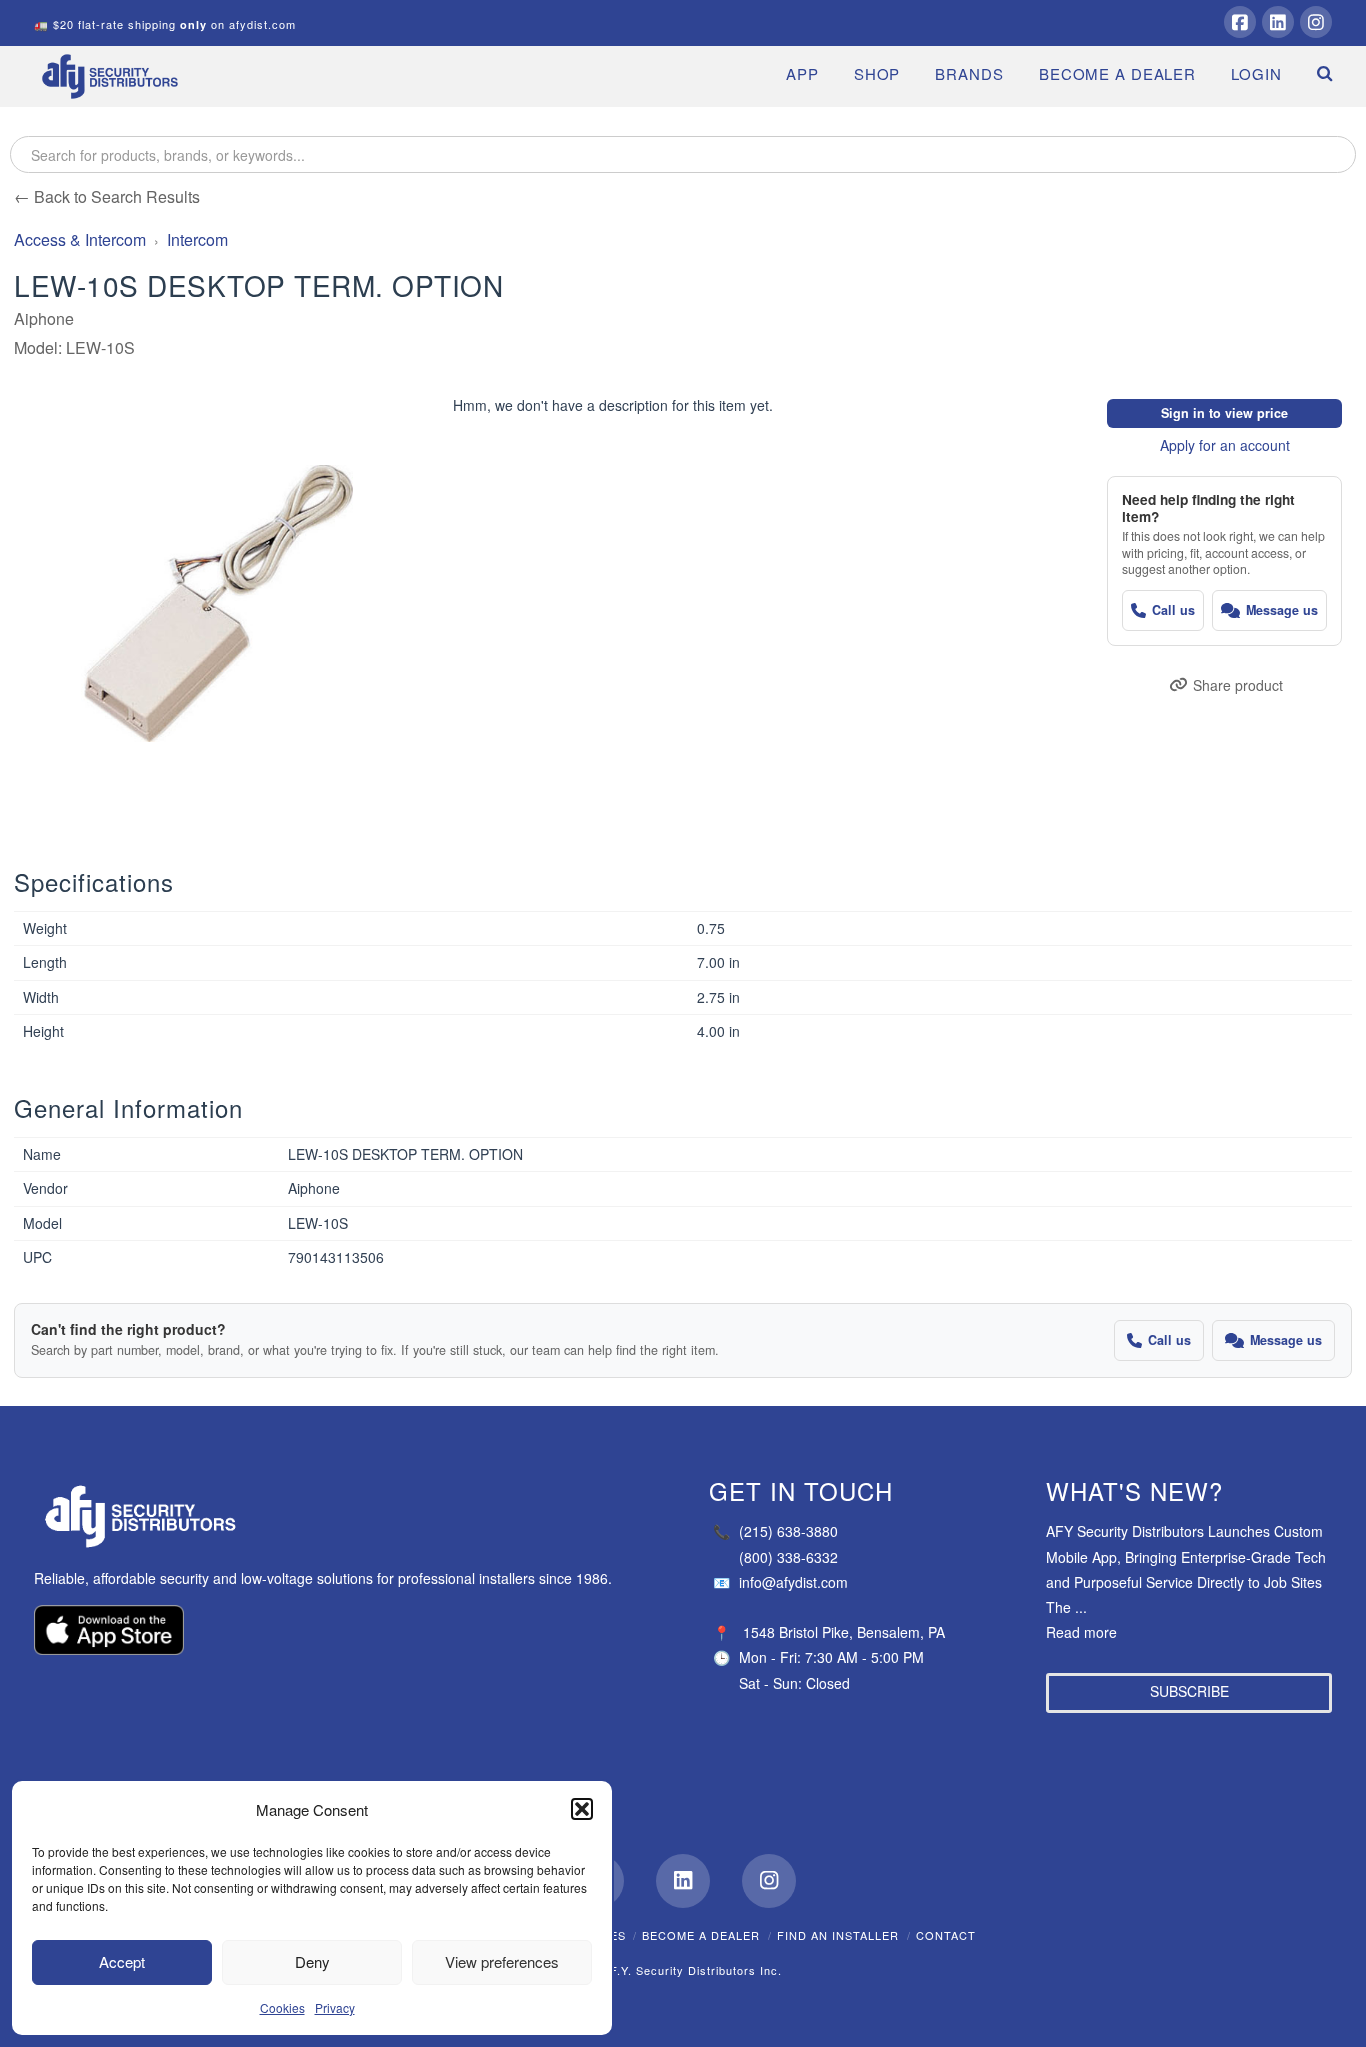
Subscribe (1189, 1691)
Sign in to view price (1224, 413)
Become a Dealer (701, 1935)
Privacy (335, 2007)
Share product (1238, 685)
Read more (1081, 1632)
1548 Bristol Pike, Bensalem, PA (844, 1632)
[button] (582, 1809)
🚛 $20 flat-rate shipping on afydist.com (165, 24)
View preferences (502, 1961)
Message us (1282, 610)
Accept (122, 1961)
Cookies (282, 2007)
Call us (1173, 610)
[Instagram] (1316, 22)
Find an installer (838, 1935)
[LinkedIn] (1278, 22)
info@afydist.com (780, 1582)
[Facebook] (1240, 22)
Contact (946, 1935)
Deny (312, 1961)
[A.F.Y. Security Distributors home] (334, 1516)
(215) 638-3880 (775, 1531)
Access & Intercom (80, 239)
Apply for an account (1225, 445)
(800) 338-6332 (788, 1557)
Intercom (197, 239)
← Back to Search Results (107, 196)
